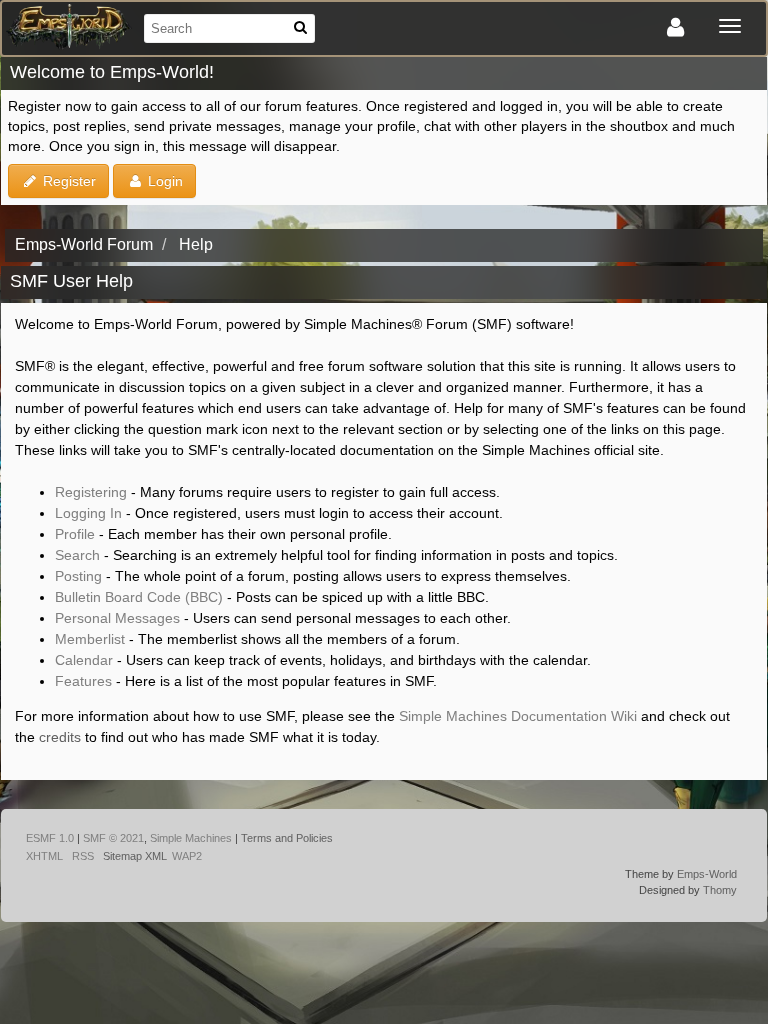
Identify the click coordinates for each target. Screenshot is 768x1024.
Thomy (720, 890)
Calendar (84, 660)
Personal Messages (117, 618)
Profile (75, 534)
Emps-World (707, 874)
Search (77, 555)
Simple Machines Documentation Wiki (518, 716)
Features (83, 681)
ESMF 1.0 (50, 838)
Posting (78, 576)
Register (67, 181)
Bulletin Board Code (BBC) (139, 597)
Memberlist (90, 639)
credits (60, 737)
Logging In (88, 513)
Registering (91, 492)
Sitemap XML (135, 856)
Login (163, 181)
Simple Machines (191, 838)
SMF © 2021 (113, 838)
